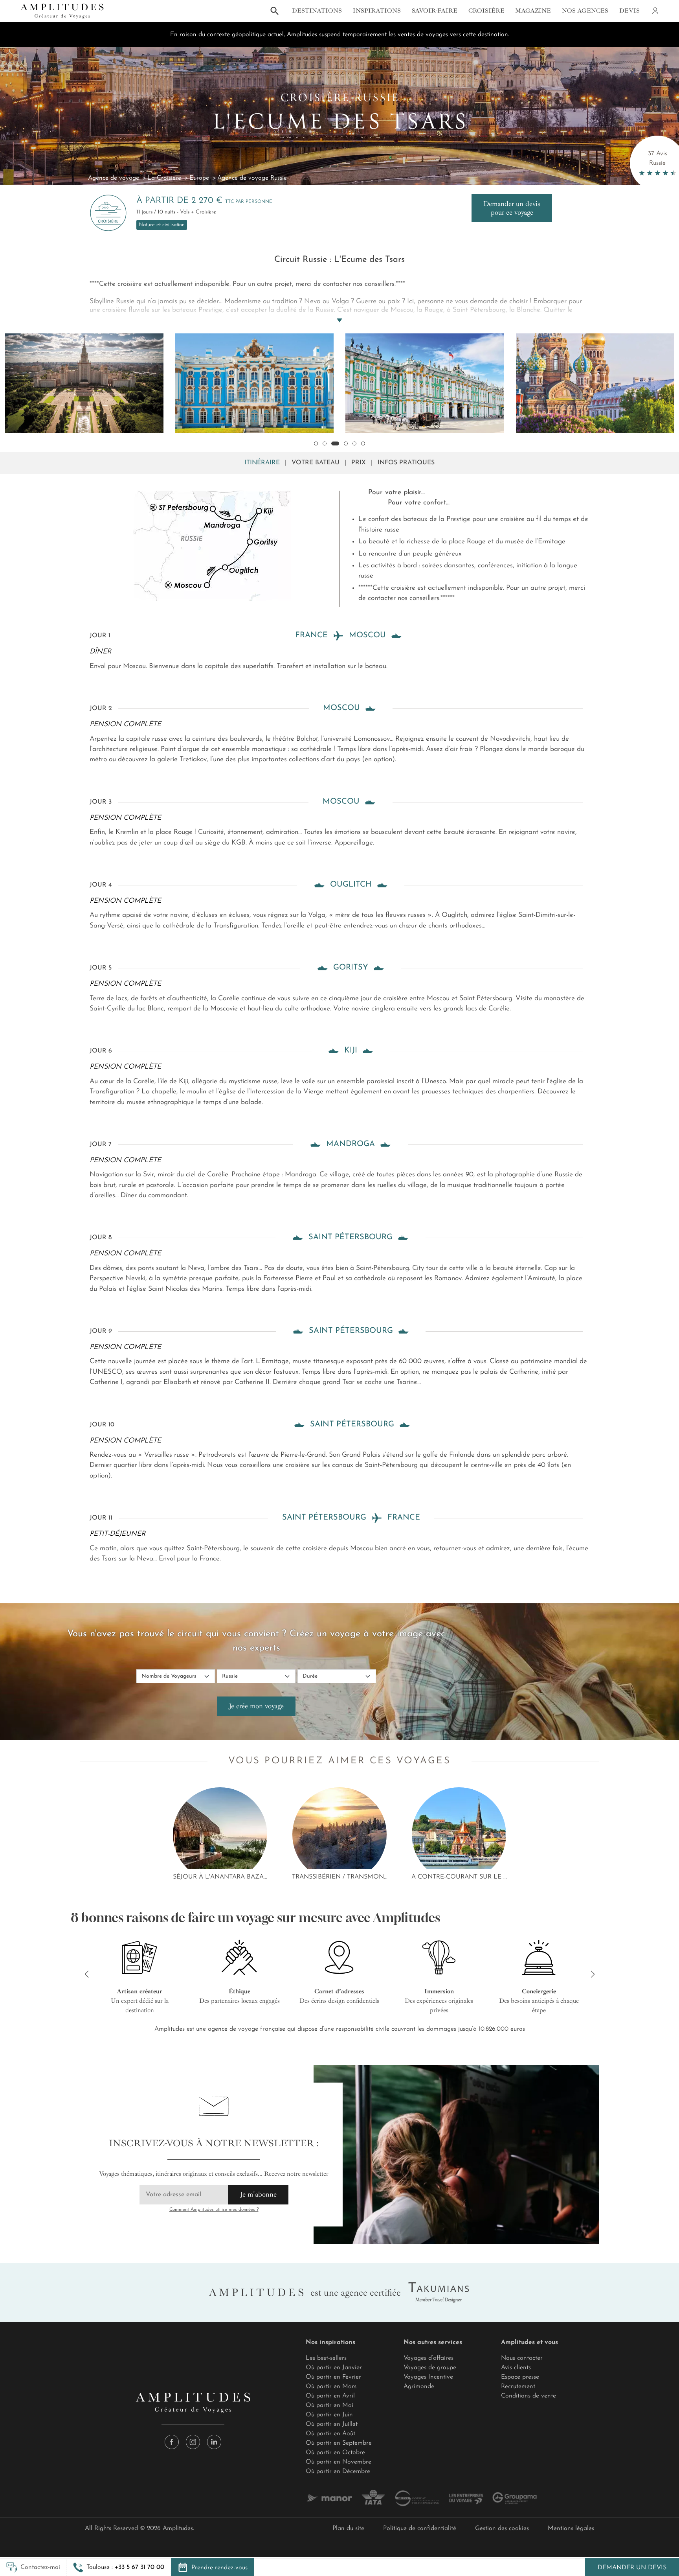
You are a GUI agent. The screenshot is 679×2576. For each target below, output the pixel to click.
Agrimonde (419, 2386)
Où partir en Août (330, 2434)
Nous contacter (522, 2358)
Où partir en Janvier (334, 2368)
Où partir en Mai (329, 2405)
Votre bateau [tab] (316, 463)
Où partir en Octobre (335, 2453)
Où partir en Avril (330, 2396)
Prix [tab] (359, 463)
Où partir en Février (333, 2377)
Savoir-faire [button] (435, 11)
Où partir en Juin (329, 2415)
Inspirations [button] (377, 11)
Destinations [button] (317, 11)
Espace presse (520, 2377)
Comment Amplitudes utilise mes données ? (214, 2210)
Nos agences (585, 11)
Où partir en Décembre (338, 2471)
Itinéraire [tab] (262, 463)
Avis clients (516, 2368)
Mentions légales (571, 2528)
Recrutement (518, 2386)
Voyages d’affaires (429, 2358)
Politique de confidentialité (420, 2528)
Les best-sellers (326, 2358)
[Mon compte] (655, 11)
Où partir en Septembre (339, 2443)
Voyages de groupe (430, 2368)
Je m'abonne (258, 2194)
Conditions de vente (529, 2396)
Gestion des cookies (502, 2528)
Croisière (486, 11)
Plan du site (348, 2528)
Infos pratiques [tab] (406, 463)
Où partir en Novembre (339, 2462)
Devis (629, 11)
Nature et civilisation (162, 225)
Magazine (533, 11)
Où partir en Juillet (332, 2424)
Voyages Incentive (428, 2377)
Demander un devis (632, 2568)
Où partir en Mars (331, 2386)
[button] (119, 2567)
